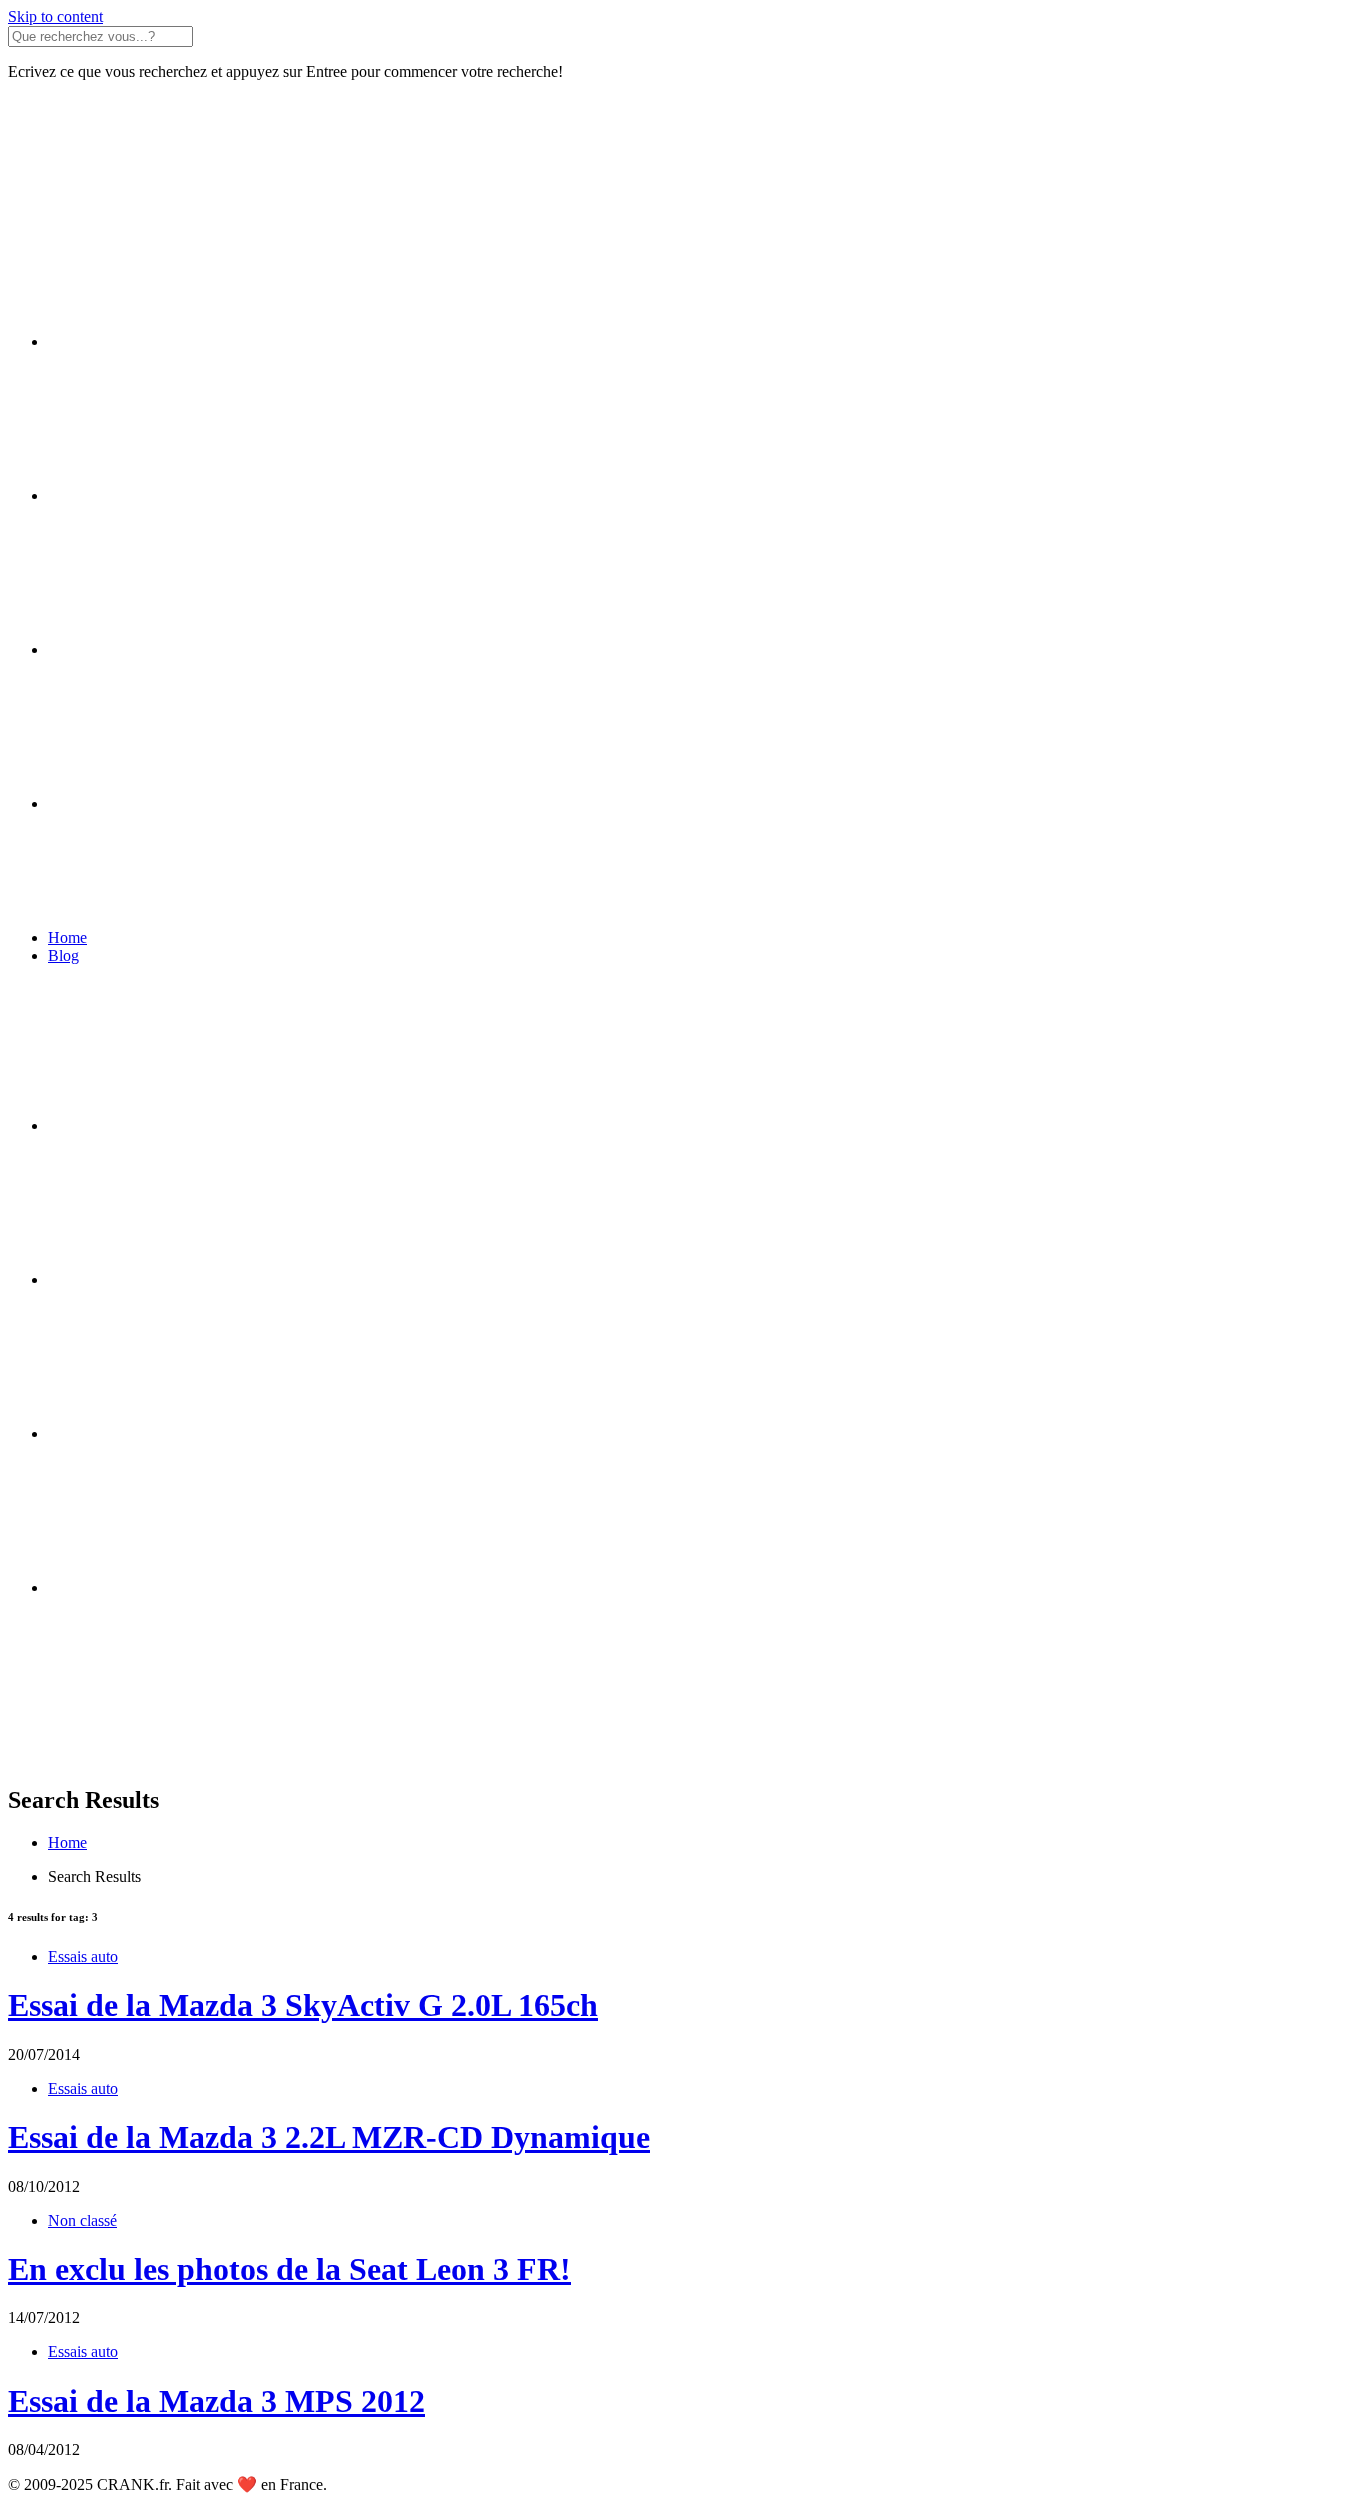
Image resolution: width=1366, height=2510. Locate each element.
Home (67, 937)
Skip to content (55, 16)
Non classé (82, 2220)
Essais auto (83, 1956)
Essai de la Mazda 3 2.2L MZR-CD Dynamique (329, 2137)
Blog (63, 955)
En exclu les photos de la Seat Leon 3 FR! (289, 2269)
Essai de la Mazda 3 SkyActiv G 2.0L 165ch (303, 2005)
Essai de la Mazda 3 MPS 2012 (216, 2401)
